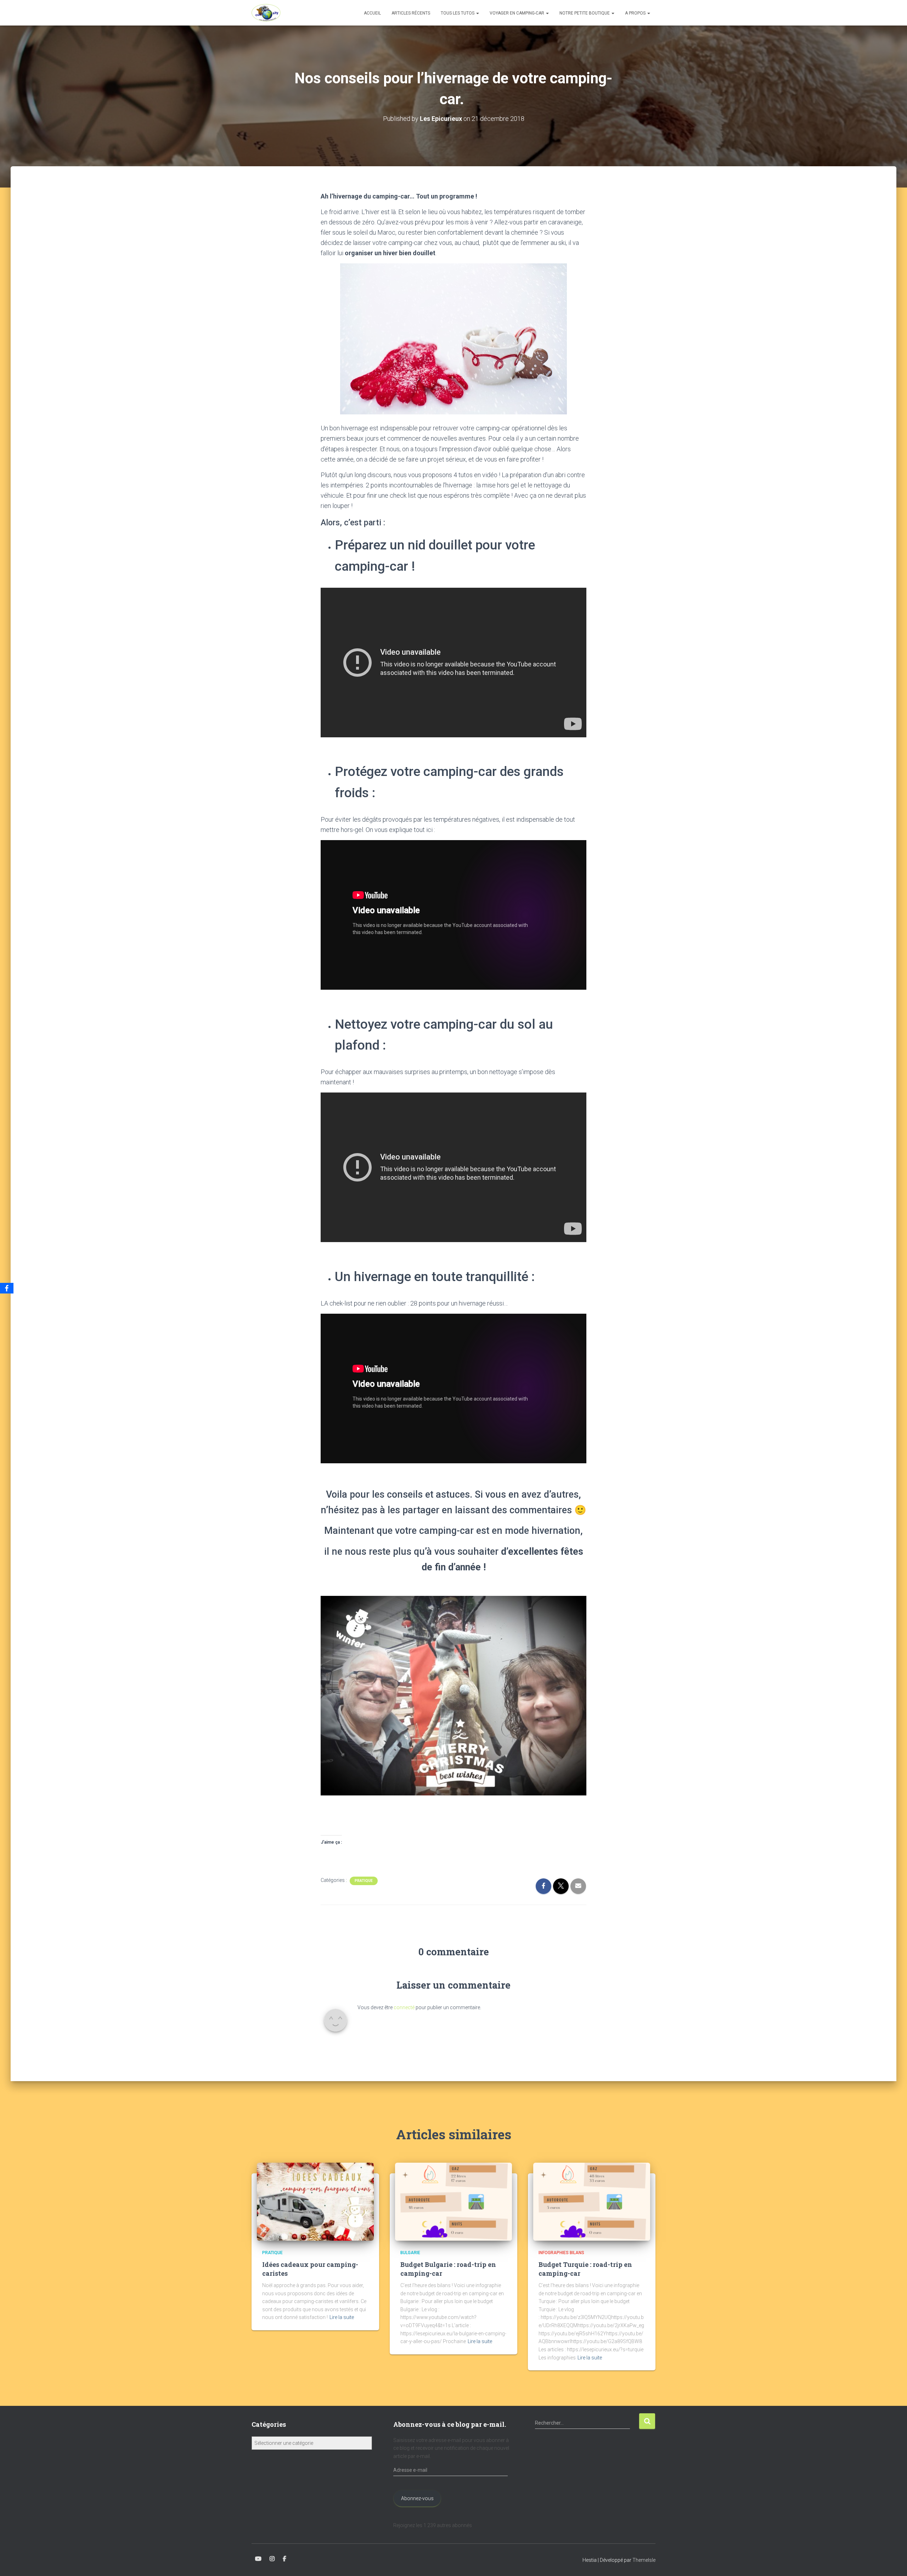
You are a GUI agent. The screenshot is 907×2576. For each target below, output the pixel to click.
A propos (636, 13)
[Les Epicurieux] (266, 13)
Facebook (285, 2559)
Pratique (364, 1881)
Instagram (272, 2559)
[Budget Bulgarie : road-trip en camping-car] (453, 2201)
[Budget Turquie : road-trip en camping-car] (592, 2201)
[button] (477, 13)
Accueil (372, 13)
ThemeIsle (644, 2560)
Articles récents (411, 13)
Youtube (258, 2559)
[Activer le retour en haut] (893, 2562)
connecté (404, 2007)
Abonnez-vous (417, 2498)
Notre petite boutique (585, 13)
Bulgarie (410, 2253)
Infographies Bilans (561, 2253)
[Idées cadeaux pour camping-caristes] (315, 2201)
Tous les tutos (458, 13)
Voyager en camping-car (517, 13)
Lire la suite (342, 2317)
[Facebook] (7, 1288)
